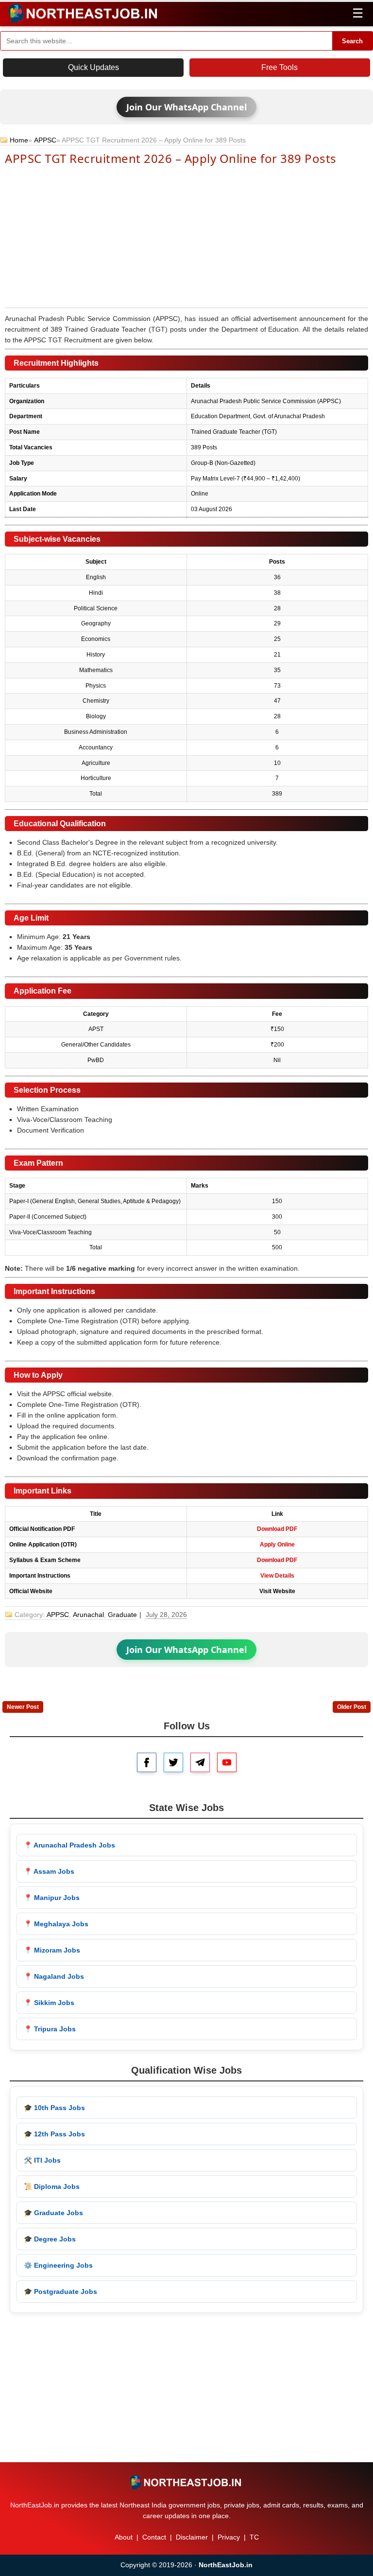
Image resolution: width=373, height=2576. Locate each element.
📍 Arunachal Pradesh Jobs (69, 1845)
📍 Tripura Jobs (50, 2029)
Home (19, 140)
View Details (277, 1576)
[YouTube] (227, 1762)
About (124, 2537)
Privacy (229, 2537)
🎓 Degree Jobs (50, 2239)
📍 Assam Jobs (49, 1871)
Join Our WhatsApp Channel (186, 107)
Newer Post (23, 1707)
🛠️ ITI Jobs (42, 2160)
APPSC (45, 140)
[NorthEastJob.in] (186, 2482)
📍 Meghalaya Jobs (56, 1924)
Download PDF (277, 1529)
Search (352, 41)
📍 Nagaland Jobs (54, 1976)
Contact (154, 2537)
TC (254, 2537)
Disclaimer (192, 2537)
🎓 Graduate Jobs (53, 2213)
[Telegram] (200, 1762)
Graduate (122, 1615)
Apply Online (277, 1545)
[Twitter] (173, 1762)
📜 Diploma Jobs (52, 2186)
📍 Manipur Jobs (52, 1898)
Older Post (352, 1707)
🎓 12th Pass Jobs (54, 2134)
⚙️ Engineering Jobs (58, 2265)
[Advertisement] (186, 236)
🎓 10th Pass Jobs (54, 2108)
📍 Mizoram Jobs (52, 1950)
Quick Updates (93, 67)
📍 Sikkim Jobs (49, 2003)
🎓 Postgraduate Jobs (60, 2292)
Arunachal (88, 1615)
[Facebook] (147, 1762)
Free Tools (280, 67)
